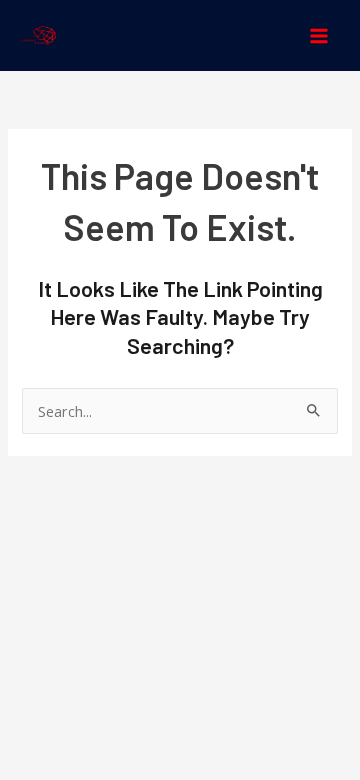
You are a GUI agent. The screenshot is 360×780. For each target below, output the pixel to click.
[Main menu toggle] (319, 36)
